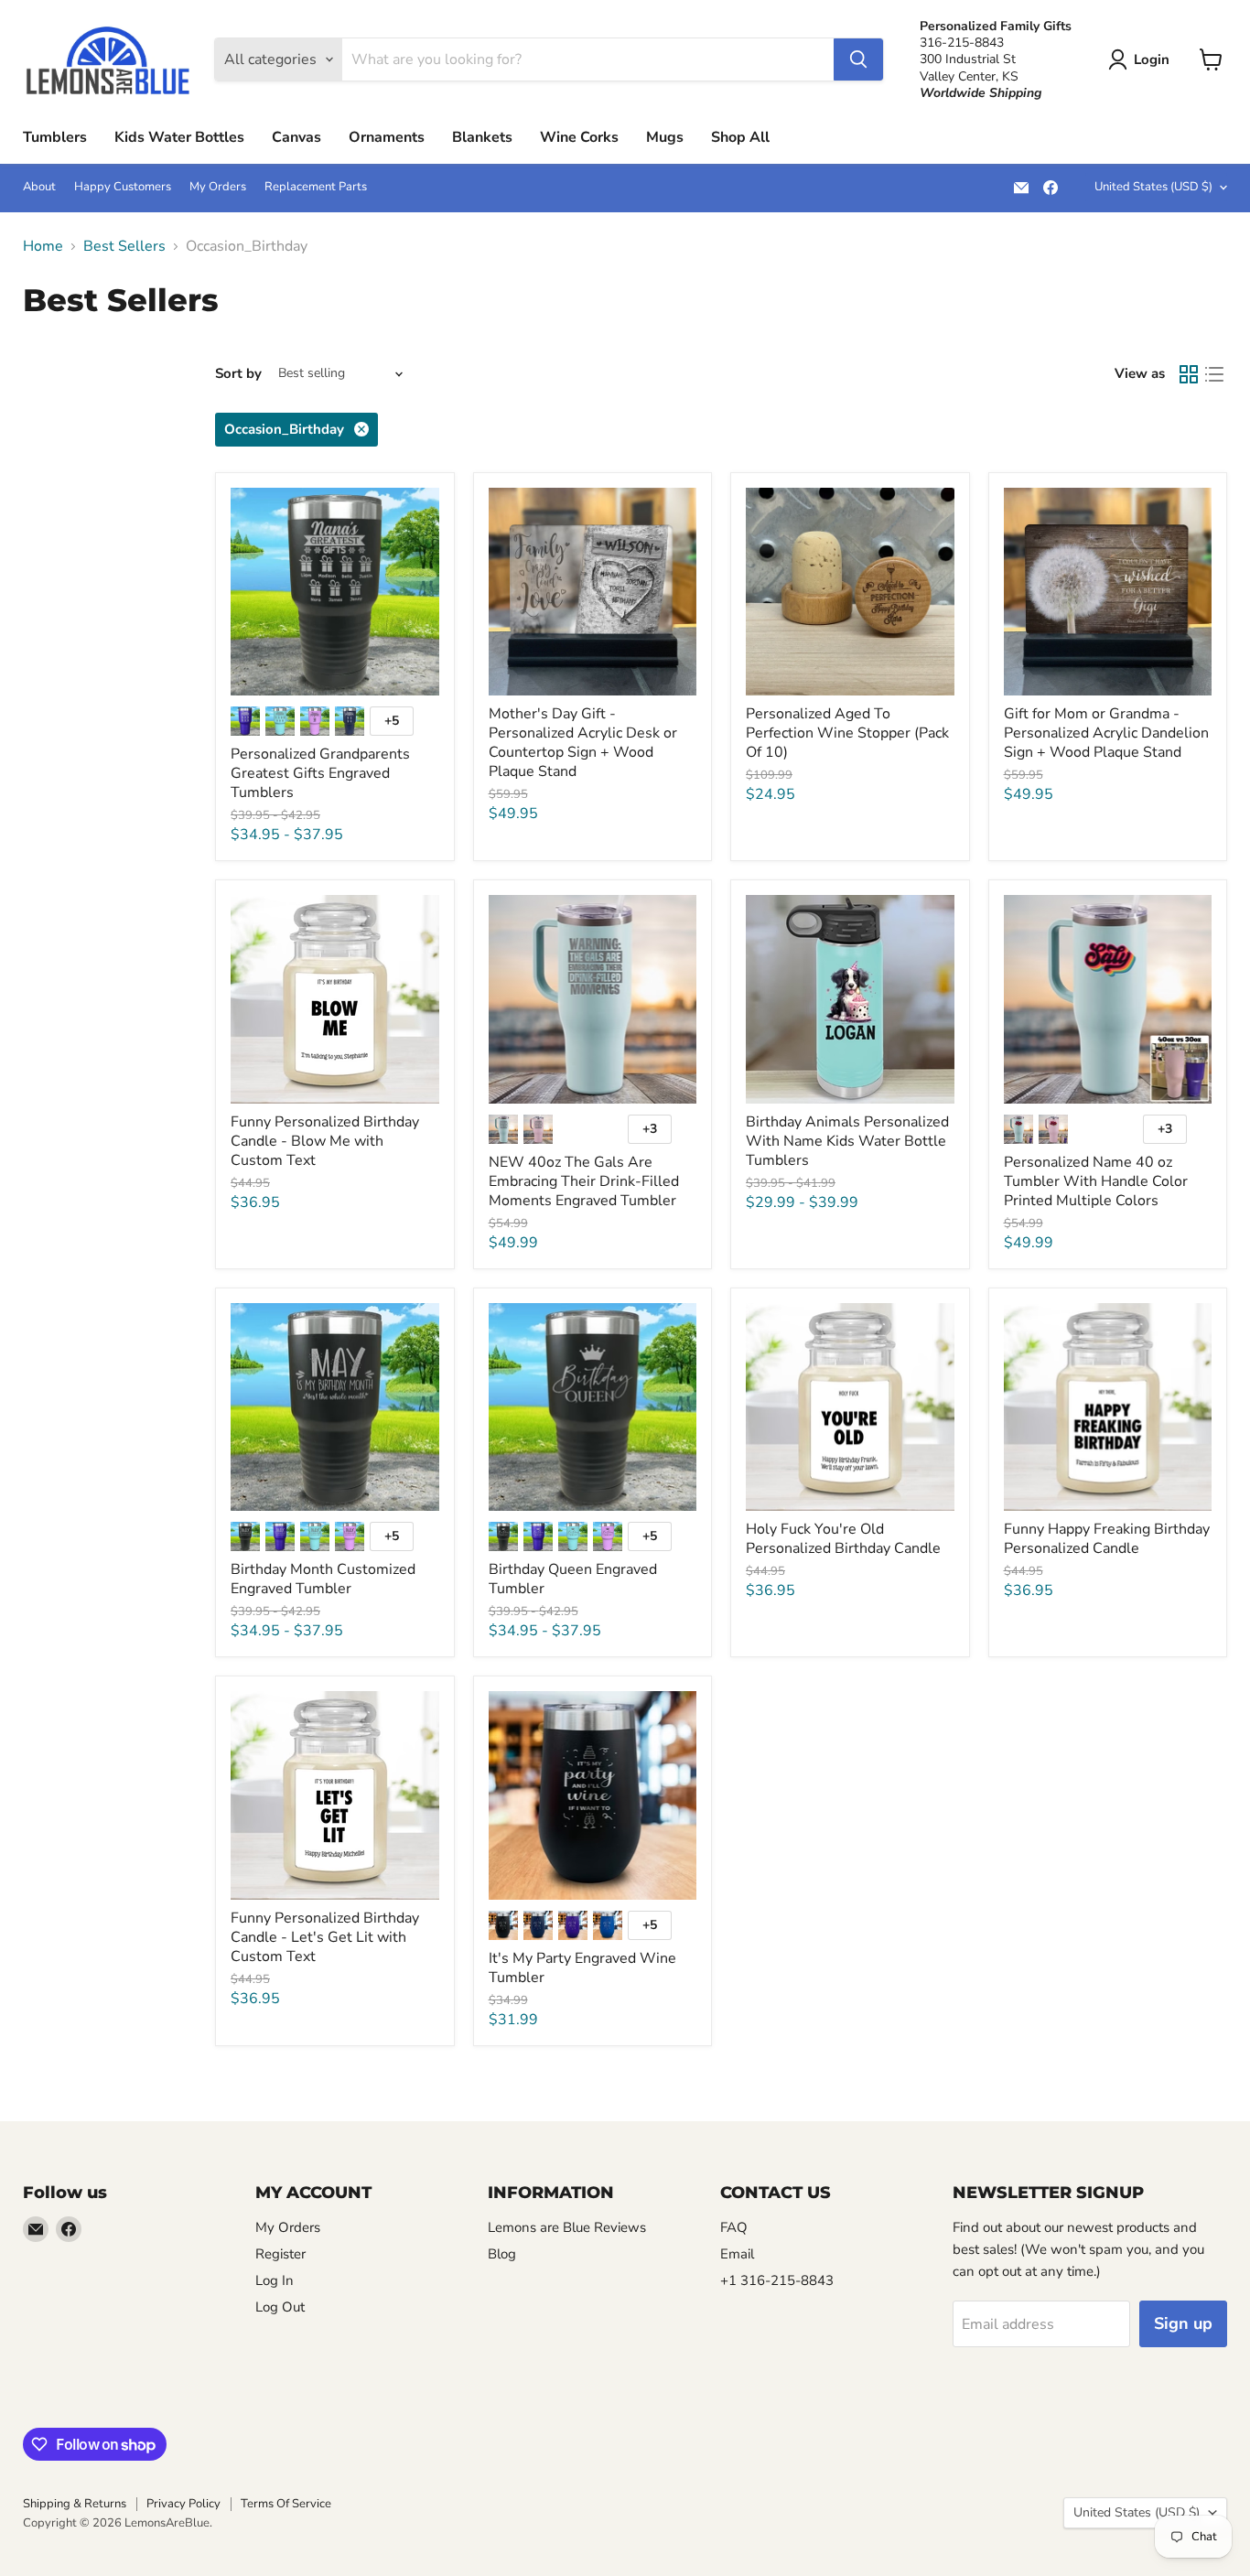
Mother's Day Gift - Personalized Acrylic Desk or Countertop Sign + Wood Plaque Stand (583, 743)
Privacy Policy (183, 2504)
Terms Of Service (286, 2504)
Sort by (238, 374)
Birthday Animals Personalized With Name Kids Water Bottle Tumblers (847, 1141)
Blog (502, 2254)
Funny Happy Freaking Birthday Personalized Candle (1107, 1539)
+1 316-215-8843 (777, 2280)
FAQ (734, 2227)
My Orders (218, 187)
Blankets (482, 137)
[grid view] (1189, 374)
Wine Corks (579, 137)
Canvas (296, 137)
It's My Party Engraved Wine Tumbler (582, 1968)
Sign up (1183, 2323)
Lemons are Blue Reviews (567, 2227)
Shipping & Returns (75, 2504)
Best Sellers (124, 246)
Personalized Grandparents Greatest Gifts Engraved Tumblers (320, 773)
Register (280, 2254)
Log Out (280, 2307)
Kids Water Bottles (179, 137)
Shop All (740, 137)
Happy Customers (123, 187)
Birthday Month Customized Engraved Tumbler (323, 1579)
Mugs (665, 137)
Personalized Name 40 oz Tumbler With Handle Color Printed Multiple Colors (1096, 1181)
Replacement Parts (316, 187)
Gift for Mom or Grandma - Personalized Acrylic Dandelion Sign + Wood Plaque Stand (1106, 733)
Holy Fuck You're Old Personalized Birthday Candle (843, 1539)
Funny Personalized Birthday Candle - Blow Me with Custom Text (325, 1141)
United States (1153, 187)
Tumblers (55, 137)
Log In (275, 2280)
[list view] (1214, 374)
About (39, 187)
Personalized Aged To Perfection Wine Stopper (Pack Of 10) (847, 733)
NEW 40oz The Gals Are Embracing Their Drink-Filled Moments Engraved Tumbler (584, 1181)
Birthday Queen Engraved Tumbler (573, 1579)
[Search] (858, 59)
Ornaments (387, 137)
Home (43, 246)
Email (737, 2254)
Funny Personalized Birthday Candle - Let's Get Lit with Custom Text (325, 1937)
